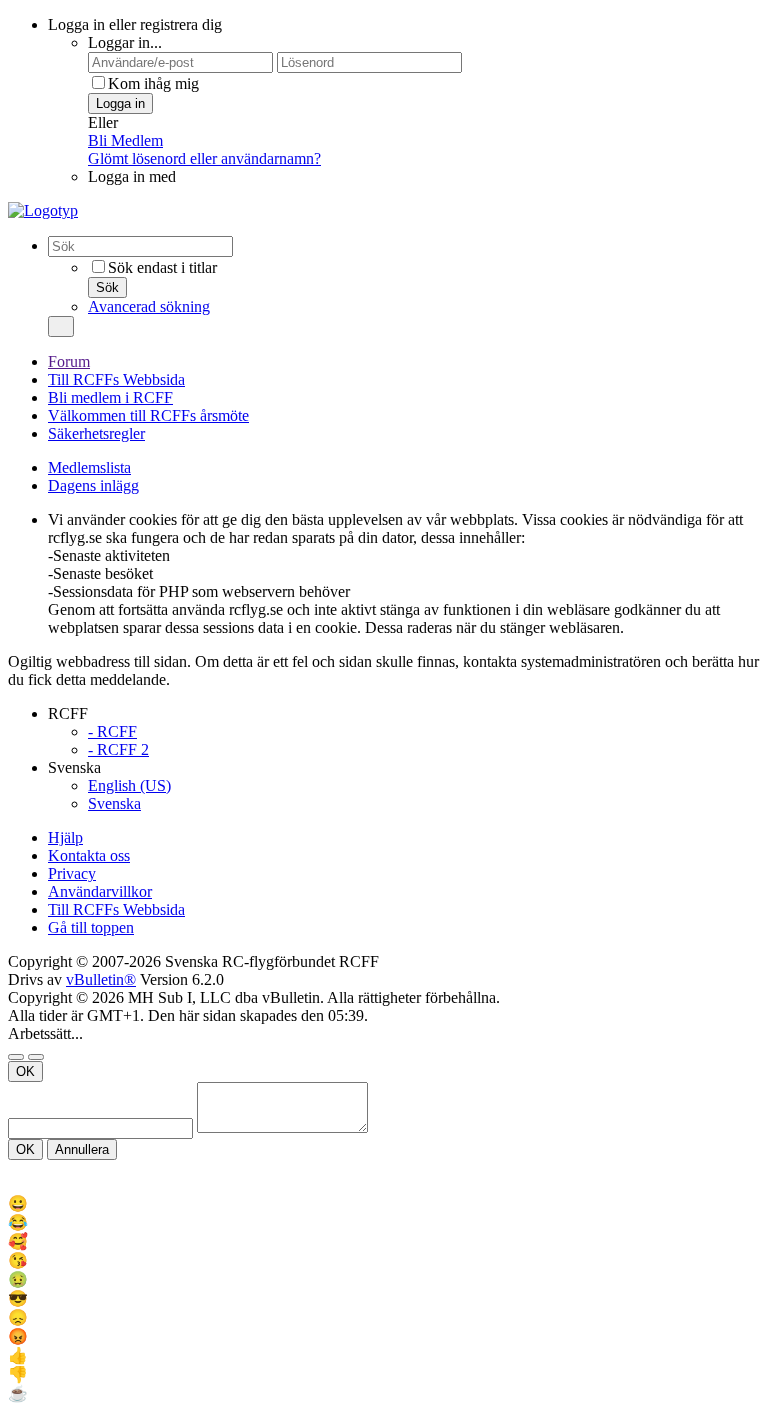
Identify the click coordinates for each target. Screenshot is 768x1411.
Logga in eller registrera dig (135, 24)
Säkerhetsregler (96, 433)
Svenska (114, 803)
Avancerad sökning (149, 306)
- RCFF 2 (118, 749)
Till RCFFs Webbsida (116, 379)
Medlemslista (89, 467)
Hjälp (65, 837)
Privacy (72, 873)
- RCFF (112, 731)
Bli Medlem (125, 140)
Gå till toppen (91, 927)
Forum (69, 361)
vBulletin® (101, 979)
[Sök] (61, 326)
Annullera (82, 1149)
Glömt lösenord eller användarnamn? (204, 158)
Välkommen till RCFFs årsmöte (148, 415)
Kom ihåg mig (153, 83)
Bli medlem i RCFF (110, 397)
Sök (107, 287)
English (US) (129, 785)
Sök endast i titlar (162, 267)
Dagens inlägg (93, 485)
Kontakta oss (89, 855)
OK (25, 1071)
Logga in (120, 103)
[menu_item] (384, 1203)
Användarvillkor (100, 891)
